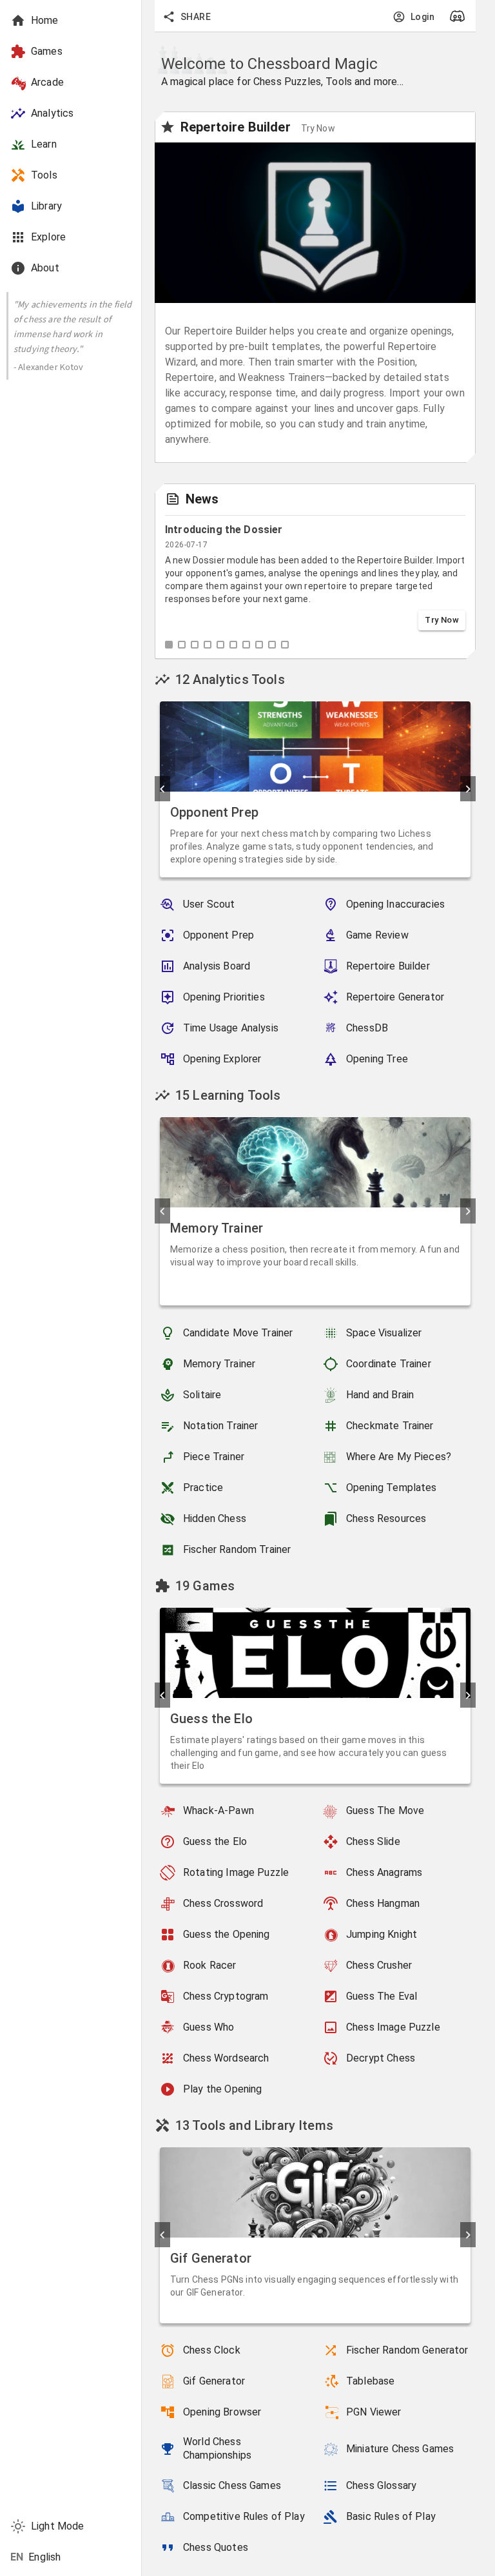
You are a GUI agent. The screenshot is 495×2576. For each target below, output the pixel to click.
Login (422, 17)
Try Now (442, 620)
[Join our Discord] (460, 16)
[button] (71, 52)
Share (196, 17)
